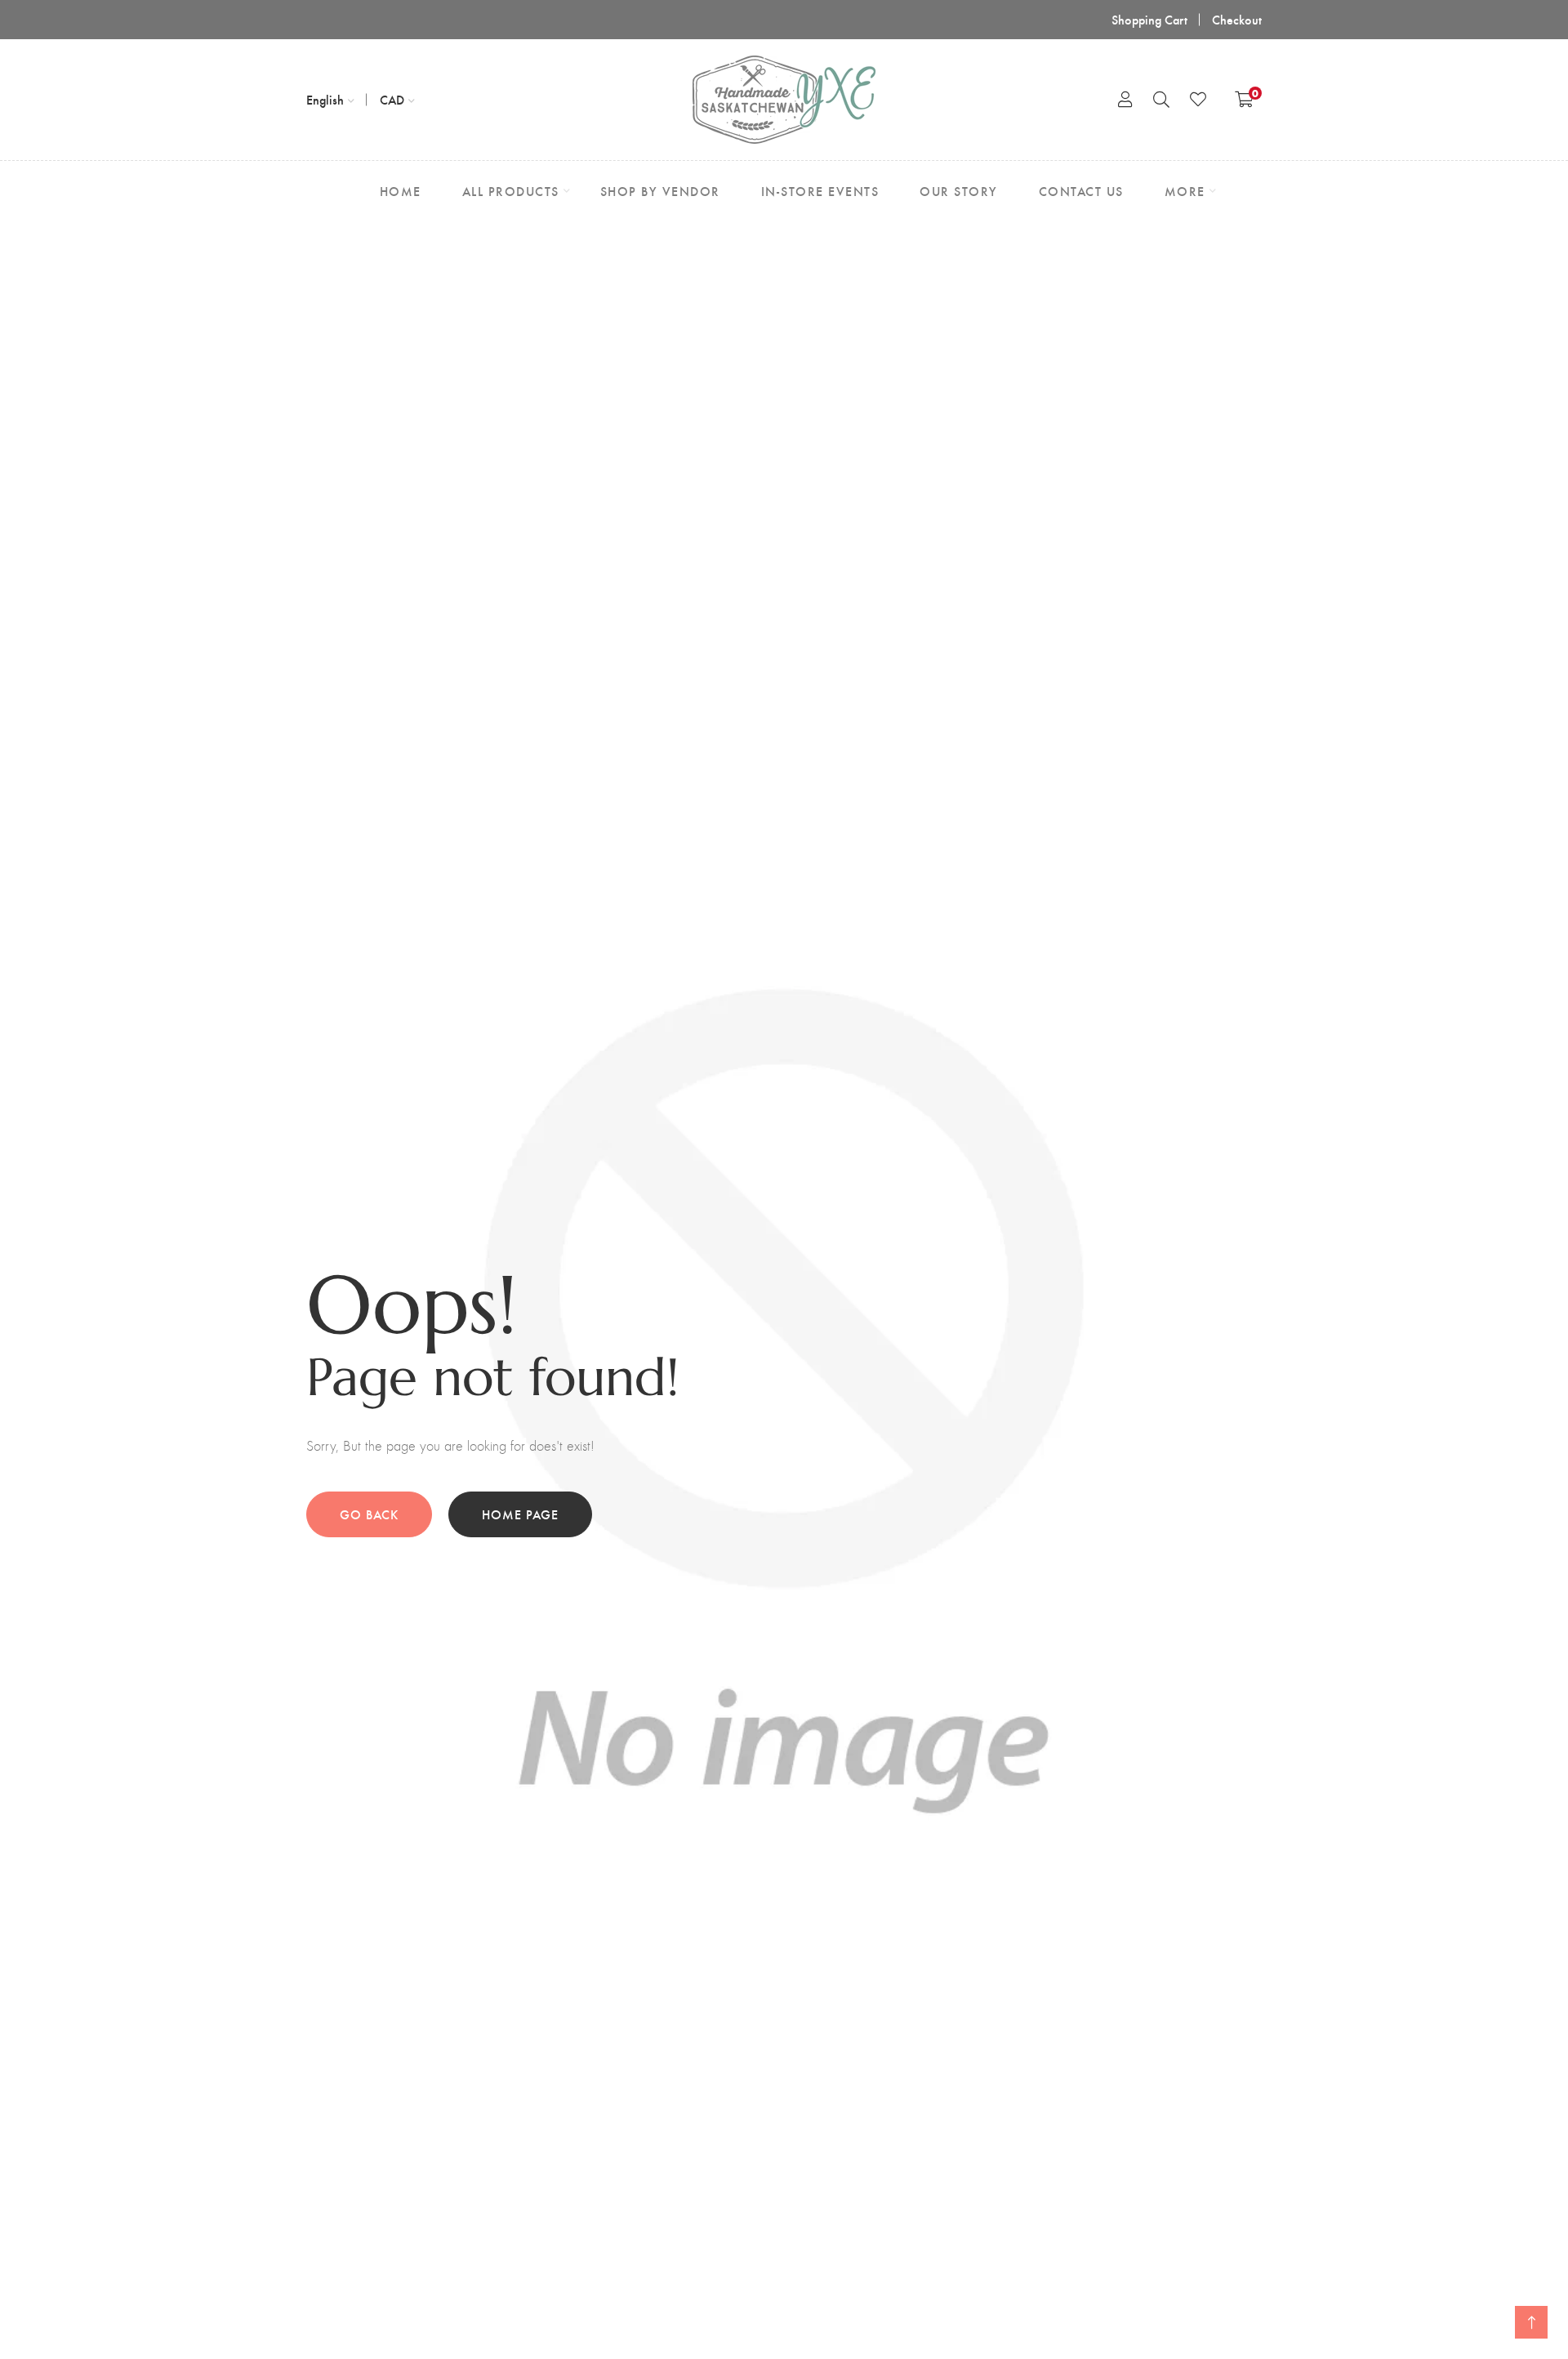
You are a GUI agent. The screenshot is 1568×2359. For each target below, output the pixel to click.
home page (520, 1514)
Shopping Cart (1149, 19)
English (325, 99)
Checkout (1237, 19)
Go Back (369, 1514)
